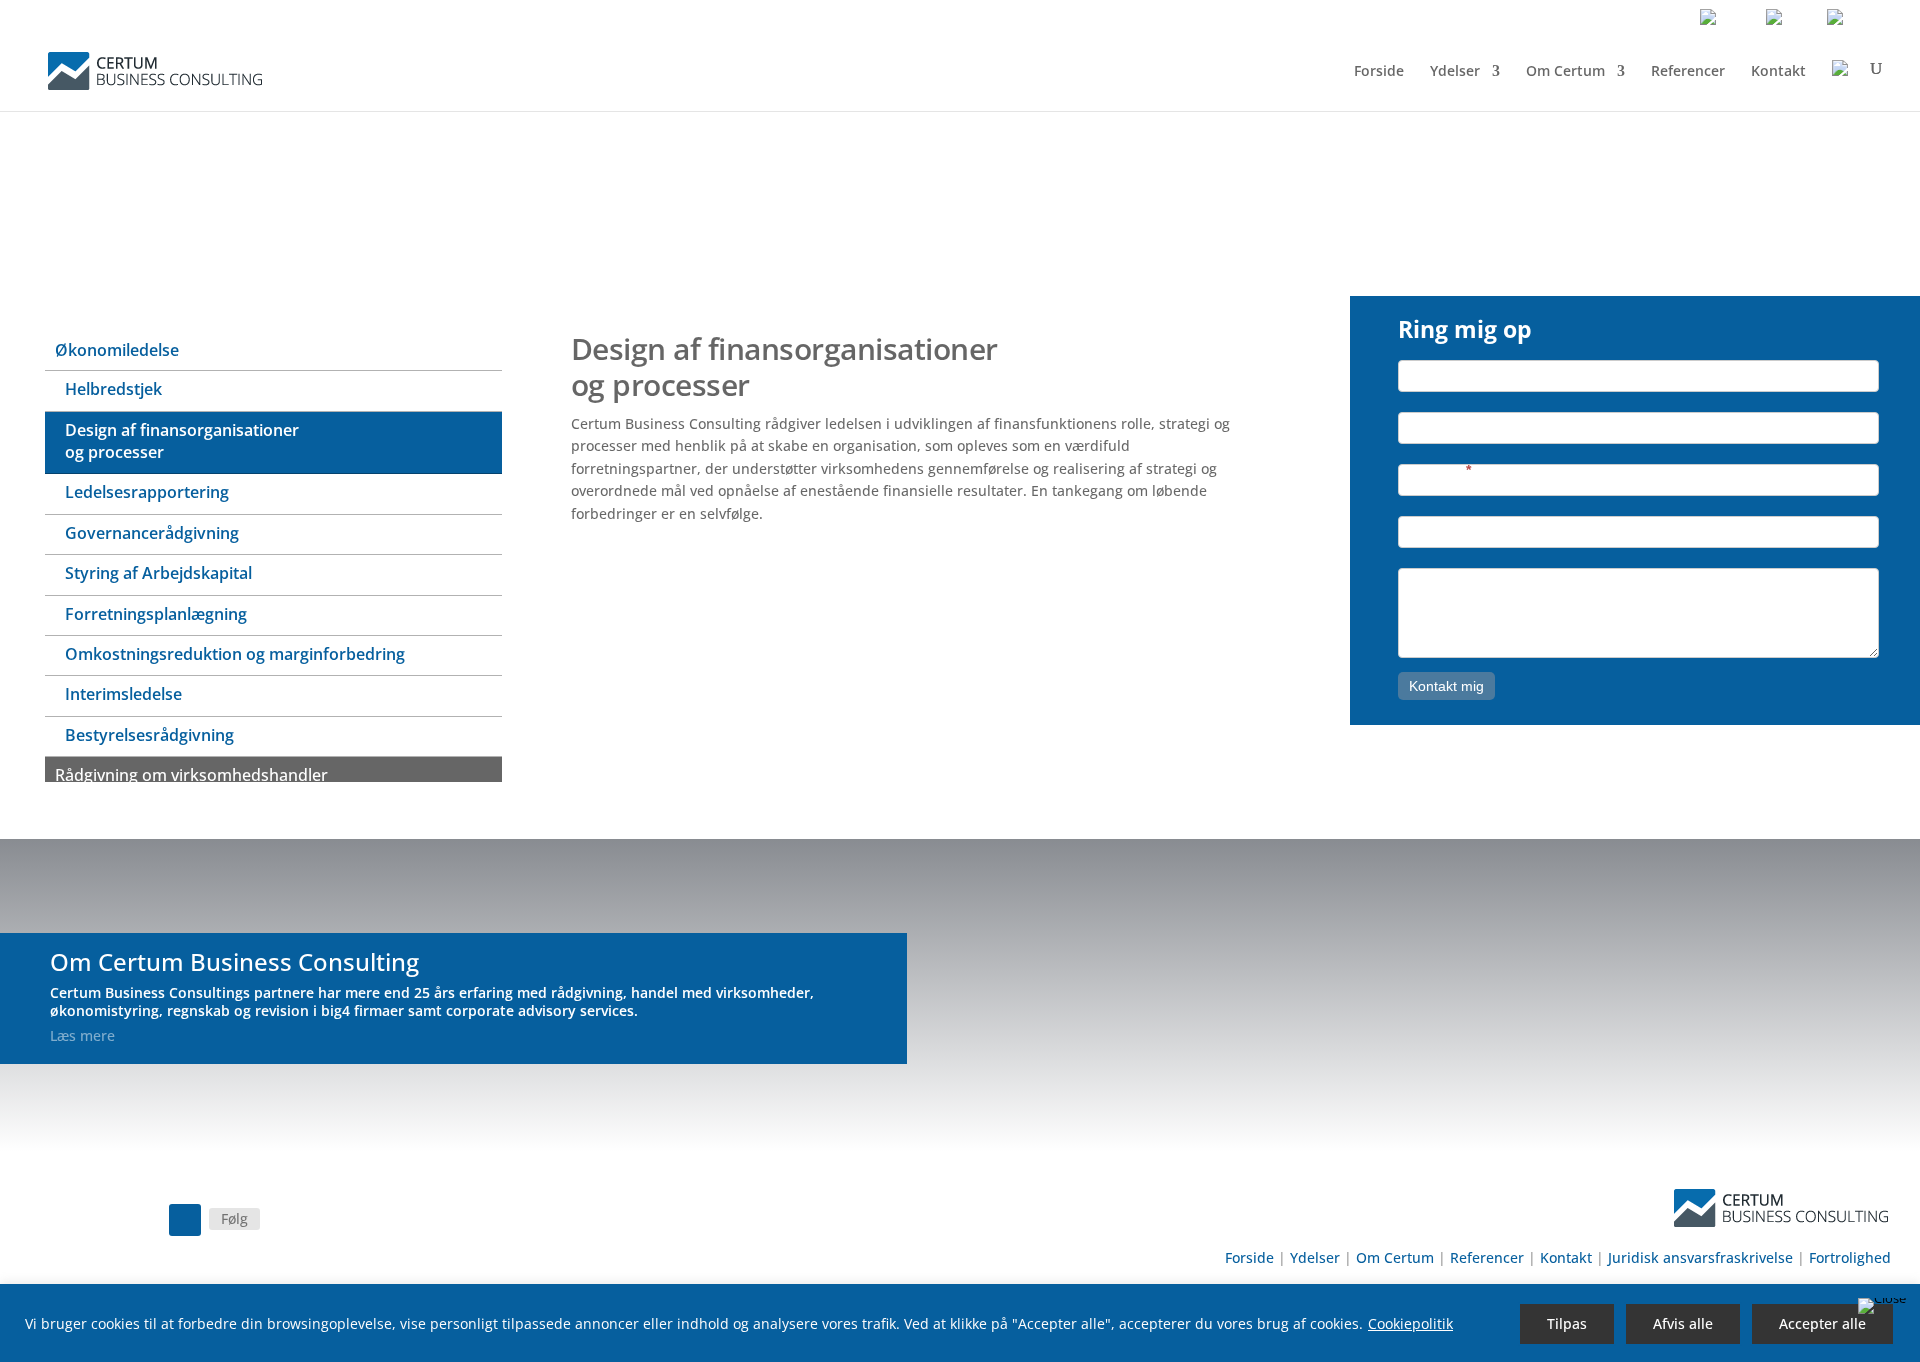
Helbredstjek (113, 389)
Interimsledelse (123, 694)
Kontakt (1778, 70)
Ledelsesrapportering (147, 492)
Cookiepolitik (1410, 1323)
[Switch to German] (1858, 21)
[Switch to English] (1729, 21)
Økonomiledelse (117, 350)
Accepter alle (1822, 1323)
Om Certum (1565, 70)
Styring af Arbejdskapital (158, 573)
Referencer (1688, 70)
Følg (234, 1218)
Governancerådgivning (152, 533)
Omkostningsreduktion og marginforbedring (235, 654)
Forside (1379, 70)
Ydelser (1455, 70)
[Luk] (1882, 1306)
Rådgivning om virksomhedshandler (191, 775)
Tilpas (1567, 1323)
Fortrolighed (1850, 1257)
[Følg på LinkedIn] (185, 1220)
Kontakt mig (1446, 686)
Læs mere (82, 1035)
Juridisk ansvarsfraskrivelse (1700, 1257)
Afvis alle (1683, 1323)
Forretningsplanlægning (156, 614)
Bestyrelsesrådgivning (149, 735)
